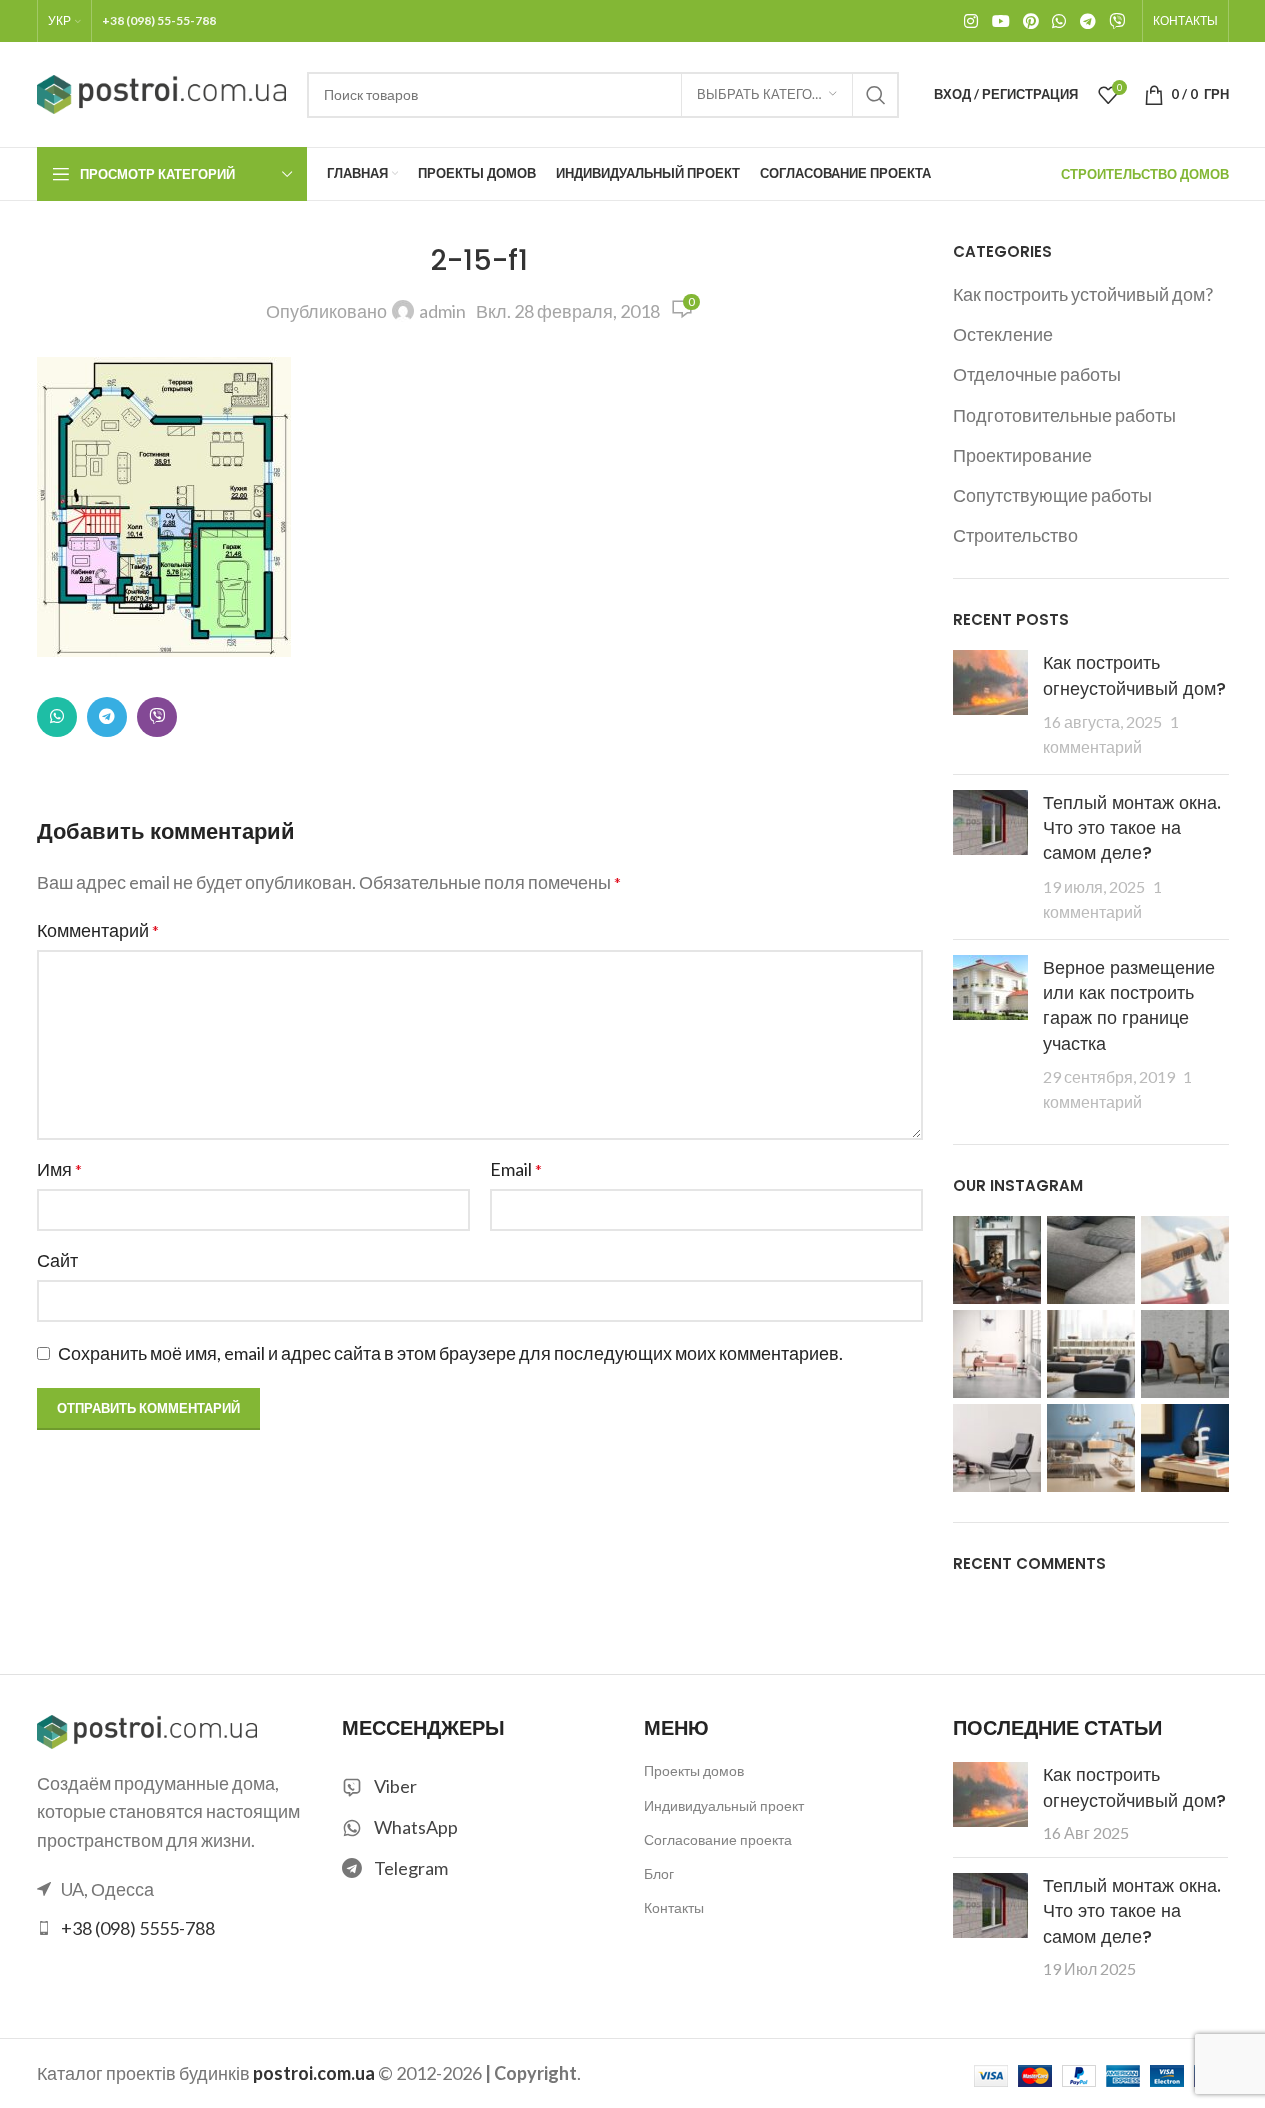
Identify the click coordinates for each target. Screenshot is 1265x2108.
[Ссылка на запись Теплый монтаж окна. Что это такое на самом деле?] (990, 1905)
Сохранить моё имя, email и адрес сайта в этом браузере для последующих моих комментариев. (450, 1353)
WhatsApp (416, 1827)
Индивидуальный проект (724, 1805)
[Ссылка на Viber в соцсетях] (1116, 21)
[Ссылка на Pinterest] (1030, 21)
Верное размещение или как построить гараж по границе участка (1129, 1005)
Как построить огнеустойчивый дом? (1134, 675)
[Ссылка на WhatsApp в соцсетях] (1059, 21)
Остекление (1003, 334)
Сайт (57, 1260)
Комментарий (98, 930)
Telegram (411, 1868)
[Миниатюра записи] (990, 704)
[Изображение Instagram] (997, 1260)
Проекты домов (694, 1770)
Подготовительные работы (1064, 415)
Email (516, 1169)
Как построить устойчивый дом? (1083, 294)
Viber (395, 1786)
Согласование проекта (718, 1839)
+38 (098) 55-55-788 (159, 20)
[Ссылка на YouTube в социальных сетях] (1000, 21)
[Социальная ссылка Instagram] (971, 21)
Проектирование (1022, 455)
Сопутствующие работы (1052, 495)
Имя (59, 1169)
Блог (659, 1873)
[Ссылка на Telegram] (1087, 21)
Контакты (674, 1907)
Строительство (1015, 535)
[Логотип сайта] (162, 92)
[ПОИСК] (876, 95)
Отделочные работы (1037, 374)
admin (442, 311)
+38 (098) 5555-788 (138, 1928)
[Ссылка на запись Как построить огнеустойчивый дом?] (990, 1794)
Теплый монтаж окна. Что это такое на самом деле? (1132, 827)
